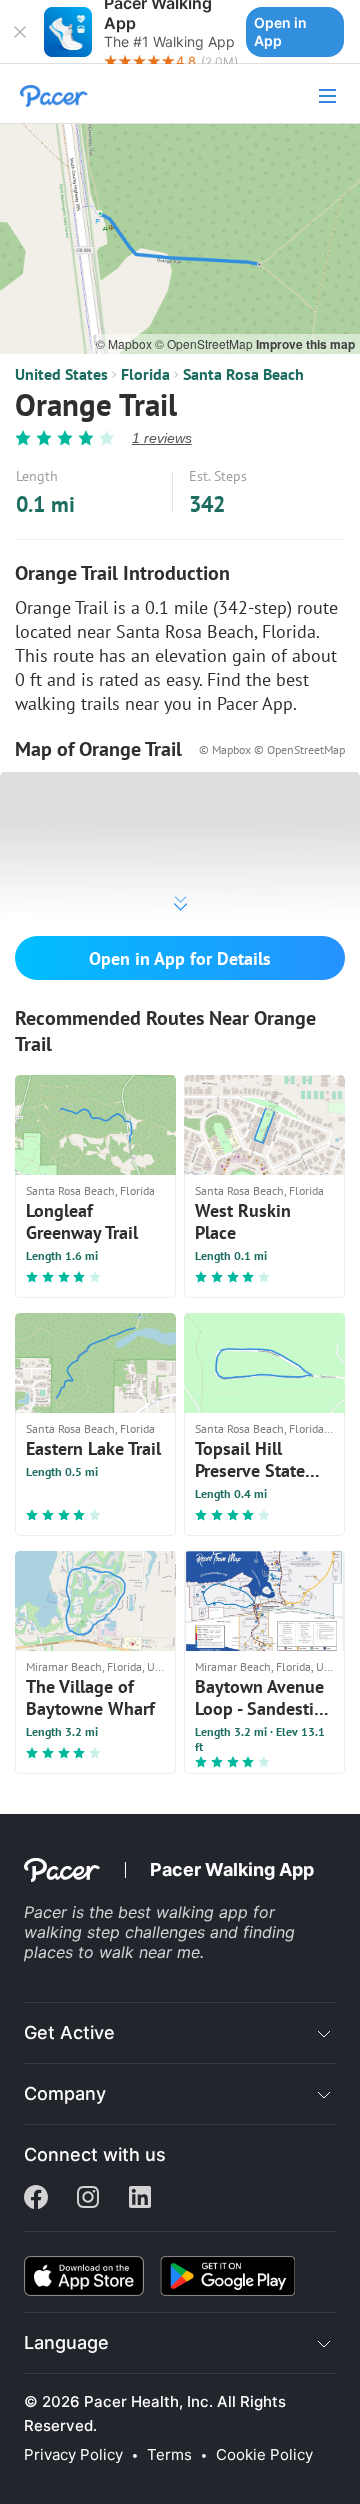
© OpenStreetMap (205, 343)
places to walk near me (112, 1952)
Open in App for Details (180, 958)
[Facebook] (36, 2199)
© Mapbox (125, 343)
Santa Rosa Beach (243, 374)
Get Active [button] (69, 2032)
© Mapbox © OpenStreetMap (272, 749)
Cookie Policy (264, 2455)
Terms (169, 2455)
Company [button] (65, 2093)
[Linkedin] (140, 2199)
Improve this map (305, 344)
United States (61, 374)
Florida (145, 374)
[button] (20, 32)
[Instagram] (88, 2199)
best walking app (185, 1912)
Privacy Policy (73, 2455)
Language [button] (66, 2342)
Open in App (280, 31)
